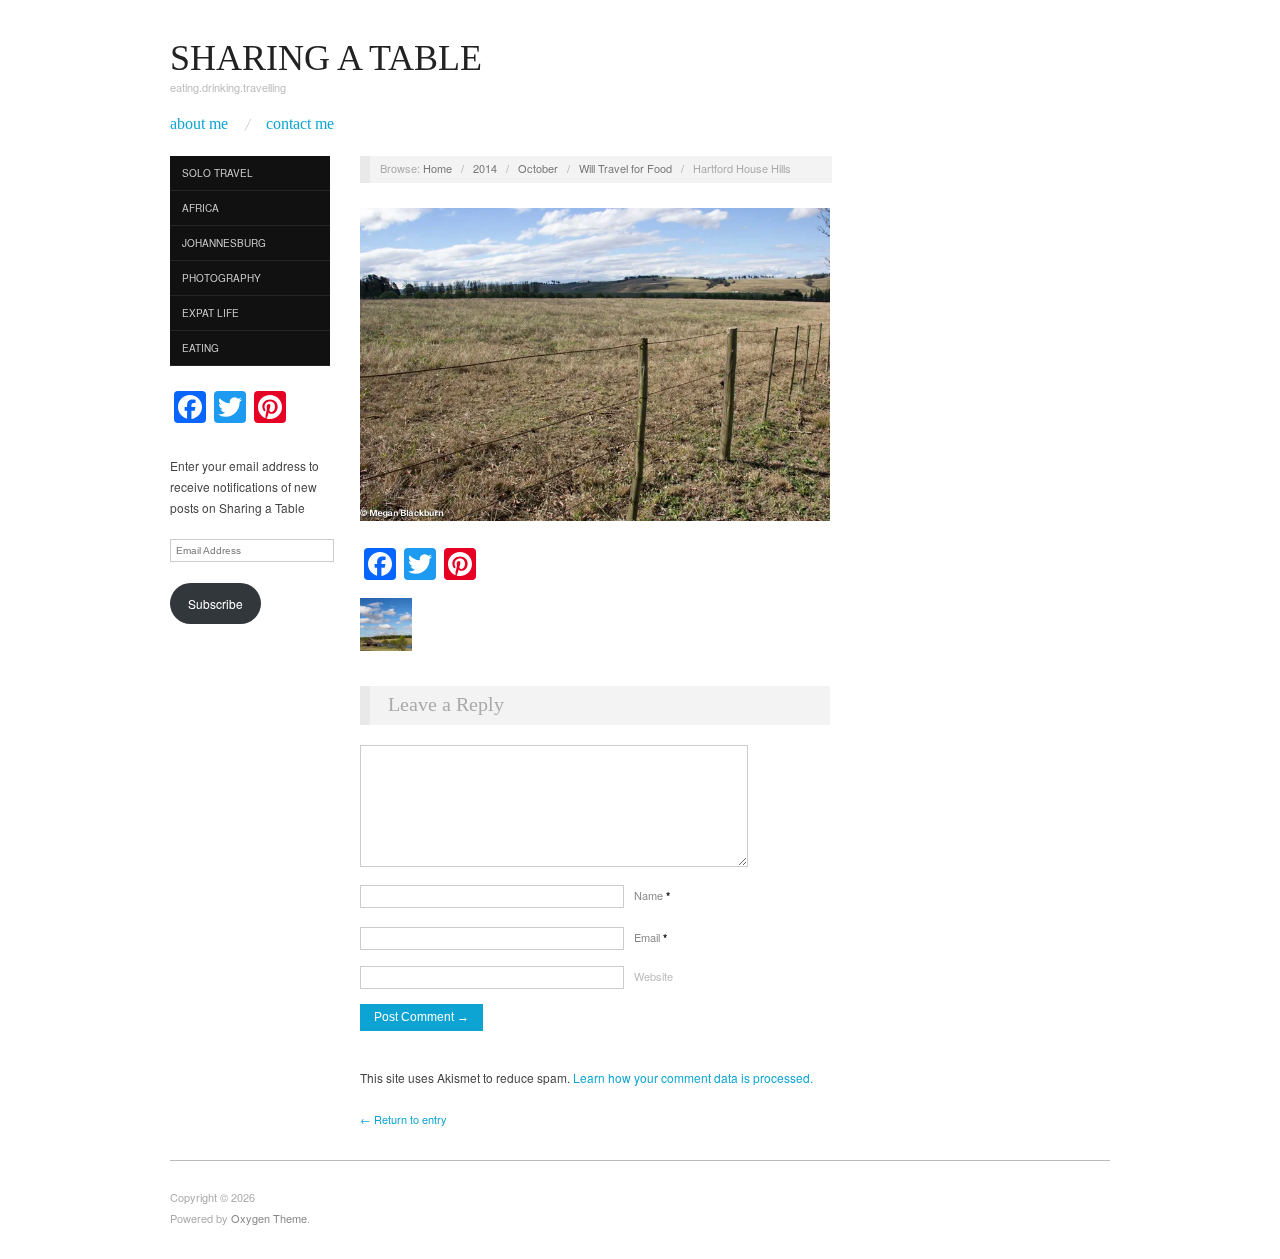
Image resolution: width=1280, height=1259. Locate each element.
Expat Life (210, 313)
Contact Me (300, 124)
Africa (200, 208)
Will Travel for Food (625, 168)
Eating (200, 348)
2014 (485, 168)
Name (652, 895)
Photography (221, 278)
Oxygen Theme (269, 1218)
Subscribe (215, 603)
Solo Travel (217, 173)
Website (653, 976)
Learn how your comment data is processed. (693, 1077)
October (538, 168)
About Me (199, 124)
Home (437, 168)
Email (650, 937)
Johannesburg (224, 243)
